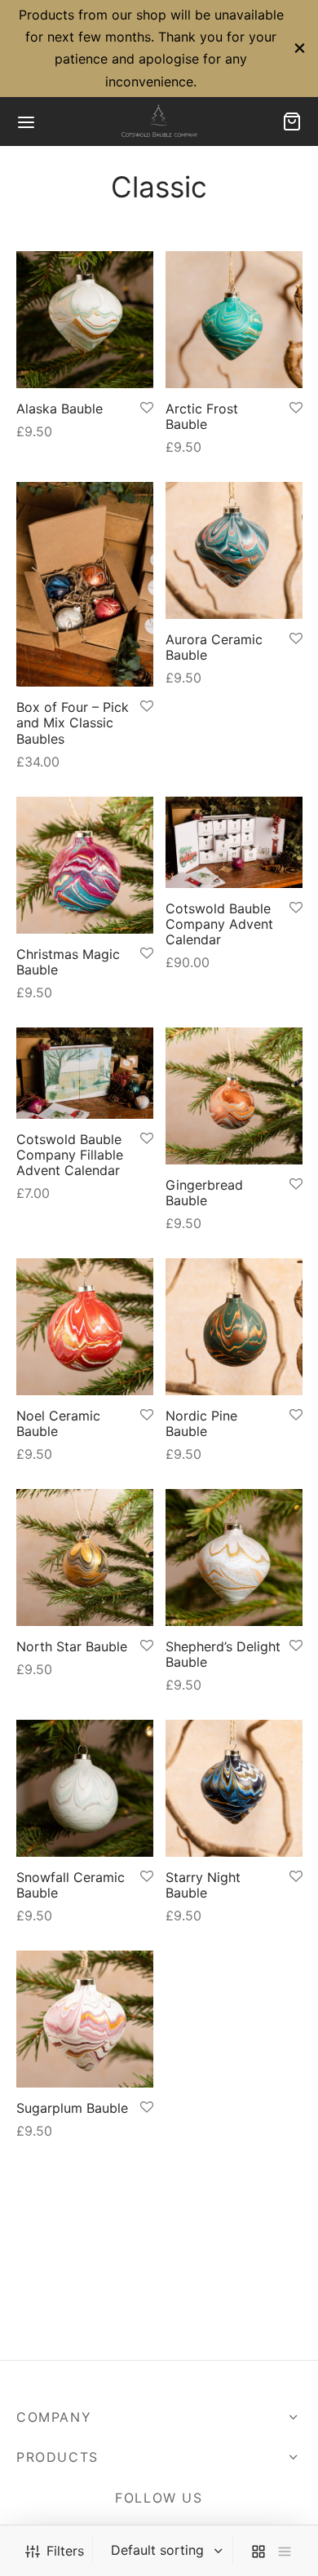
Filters (65, 2551)
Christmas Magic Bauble (68, 961)
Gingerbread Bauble (204, 1192)
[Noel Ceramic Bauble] (85, 1327)
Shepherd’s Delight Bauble (223, 1654)
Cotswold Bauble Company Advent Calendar (219, 924)
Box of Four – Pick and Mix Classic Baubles (73, 722)
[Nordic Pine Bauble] (234, 1327)
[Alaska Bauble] (85, 320)
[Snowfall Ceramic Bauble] (85, 1788)
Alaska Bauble (60, 408)
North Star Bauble (72, 1646)
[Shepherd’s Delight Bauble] (234, 1558)
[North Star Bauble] (85, 1558)
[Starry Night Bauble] (234, 1788)
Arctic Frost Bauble (202, 415)
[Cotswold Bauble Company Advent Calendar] (234, 842)
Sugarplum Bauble (72, 2108)
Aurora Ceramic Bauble (214, 647)
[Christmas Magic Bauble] (85, 865)
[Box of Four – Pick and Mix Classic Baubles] (85, 584)
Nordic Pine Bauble (201, 1423)
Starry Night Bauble (203, 1885)
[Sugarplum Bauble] (85, 2019)
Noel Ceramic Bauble (58, 1423)
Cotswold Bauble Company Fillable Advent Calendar (70, 1155)
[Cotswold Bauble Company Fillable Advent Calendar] (85, 1073)
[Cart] (292, 122)
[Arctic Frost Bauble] (234, 320)
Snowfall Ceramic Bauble (71, 1885)
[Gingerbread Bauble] (234, 1096)
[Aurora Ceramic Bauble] (234, 550)
